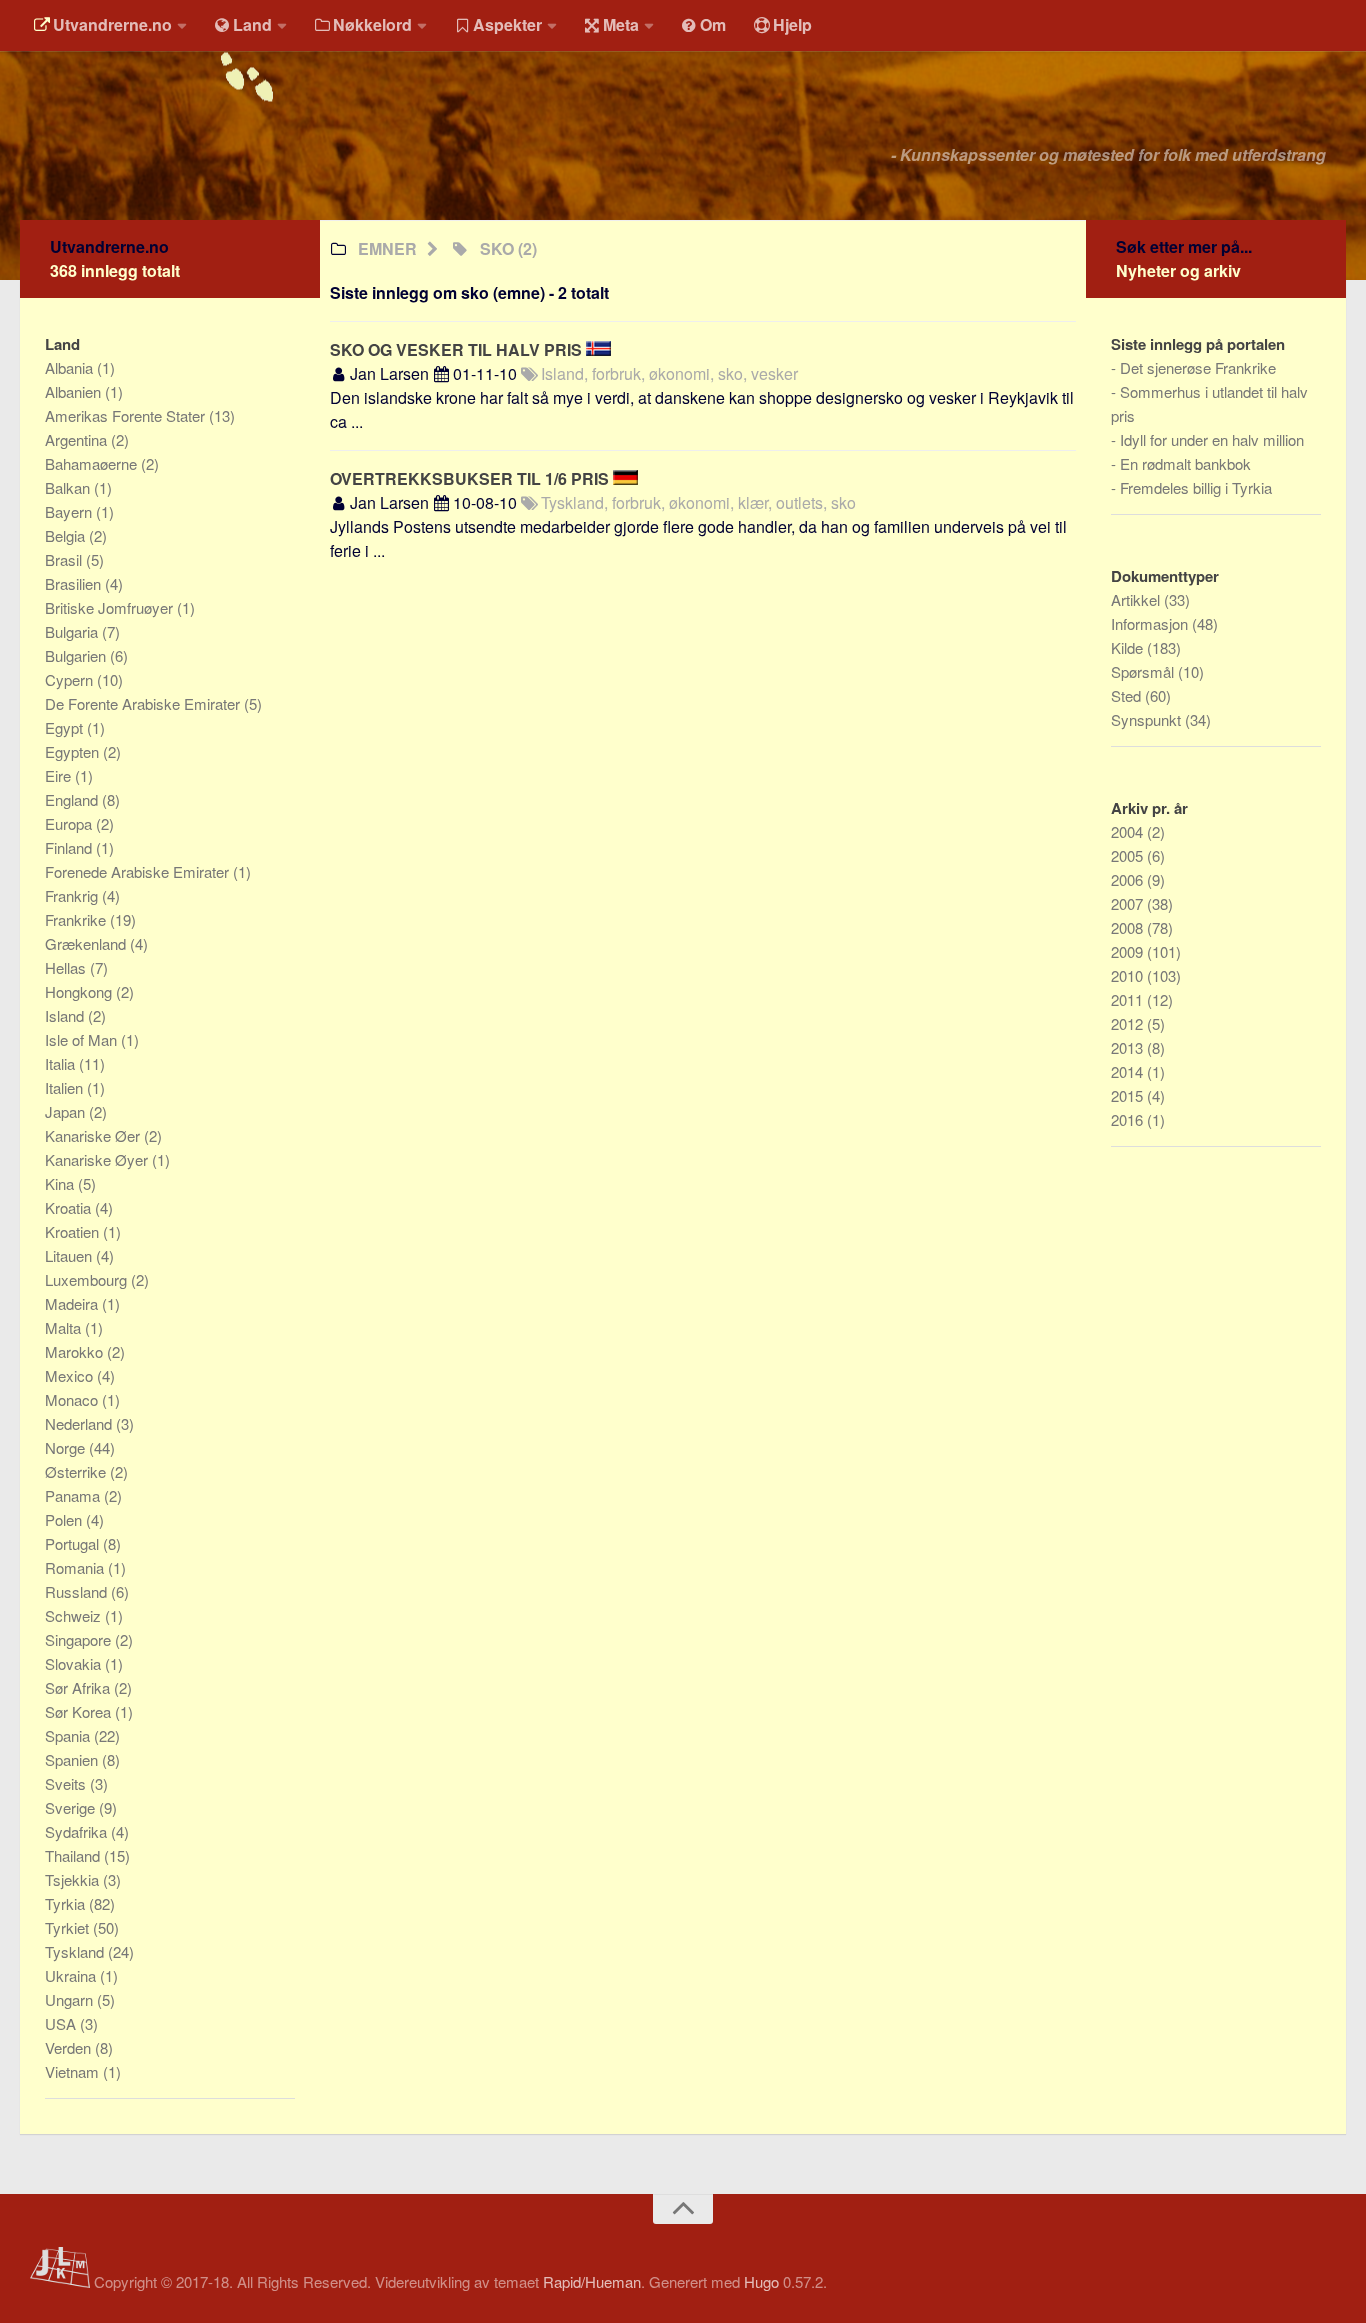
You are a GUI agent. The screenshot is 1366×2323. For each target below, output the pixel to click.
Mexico (71, 1375)
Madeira (73, 1303)
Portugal (74, 1543)
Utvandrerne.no (112, 24)
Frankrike (77, 919)
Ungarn (71, 1999)
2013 (1129, 1047)
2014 (1129, 1071)
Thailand (74, 1855)
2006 (1129, 879)
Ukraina (72, 1975)
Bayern (70, 511)
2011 (1129, 999)
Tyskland (76, 1951)
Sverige (72, 1807)
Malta (65, 1327)
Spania (69, 1735)
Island (66, 1015)
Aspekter (507, 24)
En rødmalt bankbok (1185, 463)
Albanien (75, 391)
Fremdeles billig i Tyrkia (1196, 487)
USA (62, 2023)
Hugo (761, 2281)
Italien (66, 1087)
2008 (1129, 927)
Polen (65, 1519)
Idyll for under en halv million (1212, 439)
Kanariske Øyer (98, 1159)
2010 (1129, 975)
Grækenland (87, 943)
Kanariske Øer (94, 1135)
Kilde (1129, 647)
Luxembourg (88, 1279)
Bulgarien (77, 655)
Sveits (67, 1783)
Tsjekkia (74, 1879)
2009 (1129, 951)
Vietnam (74, 2071)
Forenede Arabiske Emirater (139, 871)
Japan (67, 1111)
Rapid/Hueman (592, 2281)
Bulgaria (73, 631)
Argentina (78, 439)
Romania (76, 1567)
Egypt (66, 727)
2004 (1129, 831)
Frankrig (73, 895)
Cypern (71, 679)
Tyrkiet (69, 1927)
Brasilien (75, 583)
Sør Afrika (79, 1687)
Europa (70, 823)
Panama (74, 1495)
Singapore (80, 1639)
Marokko (76, 1351)
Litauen (70, 1255)
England (73, 799)
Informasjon (1151, 623)
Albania (71, 367)
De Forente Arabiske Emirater (144, 703)
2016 (1129, 1119)
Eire (60, 775)
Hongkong (80, 991)
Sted (1128, 695)
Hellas (67, 967)
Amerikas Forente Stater (127, 415)
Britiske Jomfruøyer (111, 607)
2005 (1129, 855)
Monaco (73, 1399)
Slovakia (75, 1663)
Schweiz (75, 1615)
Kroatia (70, 1207)
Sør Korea (80, 1711)
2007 (1129, 903)
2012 (1129, 1023)
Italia (62, 1063)
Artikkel (1137, 599)
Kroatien (74, 1231)
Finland (70, 847)
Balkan (69, 487)
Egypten (74, 751)
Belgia (67, 535)
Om (713, 24)
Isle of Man (83, 1039)
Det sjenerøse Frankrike (1198, 367)
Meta (621, 24)
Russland (78, 1591)
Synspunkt (1148, 719)
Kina (61, 1183)
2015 (1129, 1095)
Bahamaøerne (93, 463)
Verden (70, 2047)
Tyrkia (67, 1903)
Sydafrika (78, 1831)
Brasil (65, 559)
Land (252, 24)
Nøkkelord (372, 24)
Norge (67, 1447)
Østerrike (77, 1471)
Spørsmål (1144, 671)
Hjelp (792, 24)
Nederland (80, 1423)
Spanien (73, 1759)
